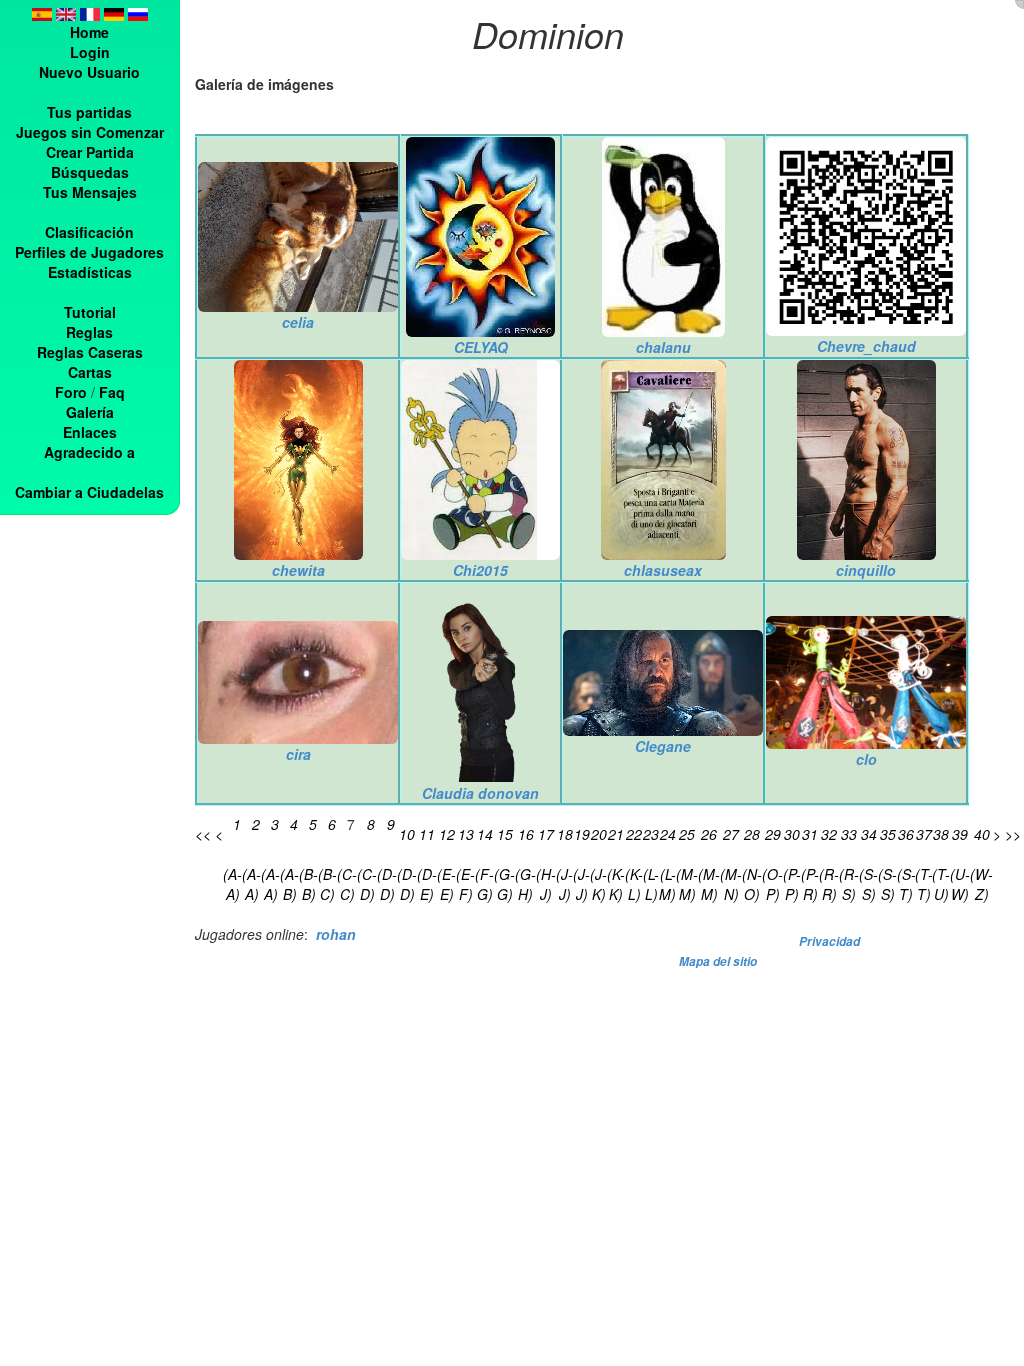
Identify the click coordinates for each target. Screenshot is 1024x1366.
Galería (90, 412)
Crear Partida (90, 152)
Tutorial (90, 312)
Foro (71, 392)
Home (89, 32)
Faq (112, 392)
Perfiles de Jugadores (89, 252)
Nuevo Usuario (89, 72)
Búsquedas (90, 172)
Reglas (89, 332)
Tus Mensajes (90, 192)
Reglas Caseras (90, 352)
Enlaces (90, 432)
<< (203, 834)
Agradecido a (89, 452)
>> (1013, 834)
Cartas (90, 372)
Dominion (548, 33)
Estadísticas (90, 272)
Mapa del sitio (718, 961)
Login (90, 52)
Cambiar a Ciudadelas (89, 492)
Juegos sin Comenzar (90, 132)
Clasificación (89, 232)
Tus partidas (89, 112)
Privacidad (829, 941)
